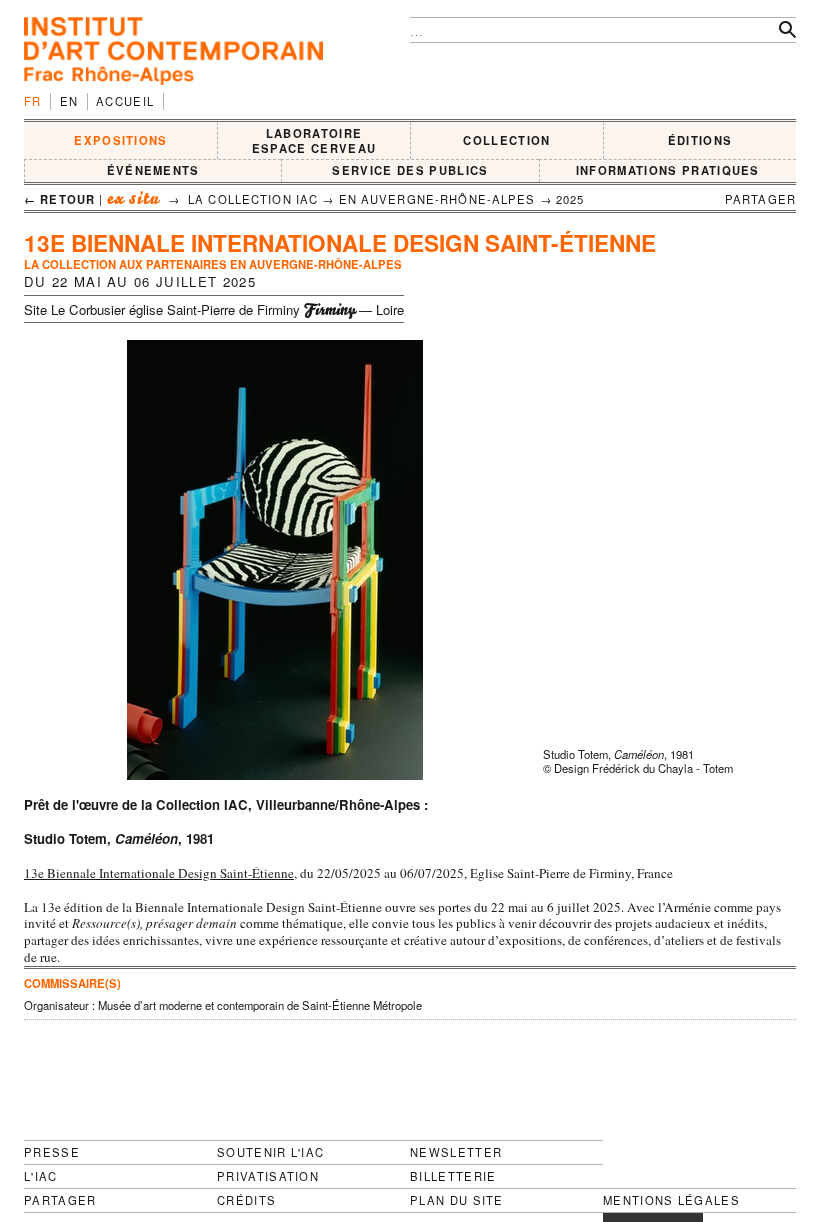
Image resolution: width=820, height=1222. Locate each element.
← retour (59, 199)
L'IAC (41, 1176)
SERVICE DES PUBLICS (410, 170)
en (69, 101)
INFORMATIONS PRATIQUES (668, 170)
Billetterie (453, 1176)
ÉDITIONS (700, 140)
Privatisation (268, 1176)
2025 (570, 199)
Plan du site (457, 1200)
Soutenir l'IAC (270, 1152)
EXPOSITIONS (121, 140)
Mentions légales (671, 1200)
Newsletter (456, 1152)
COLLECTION (506, 140)
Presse (52, 1152)
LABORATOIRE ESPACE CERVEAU (314, 140)
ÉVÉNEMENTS (153, 170)
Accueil (125, 101)
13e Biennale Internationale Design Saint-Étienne (159, 873)
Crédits (246, 1200)
